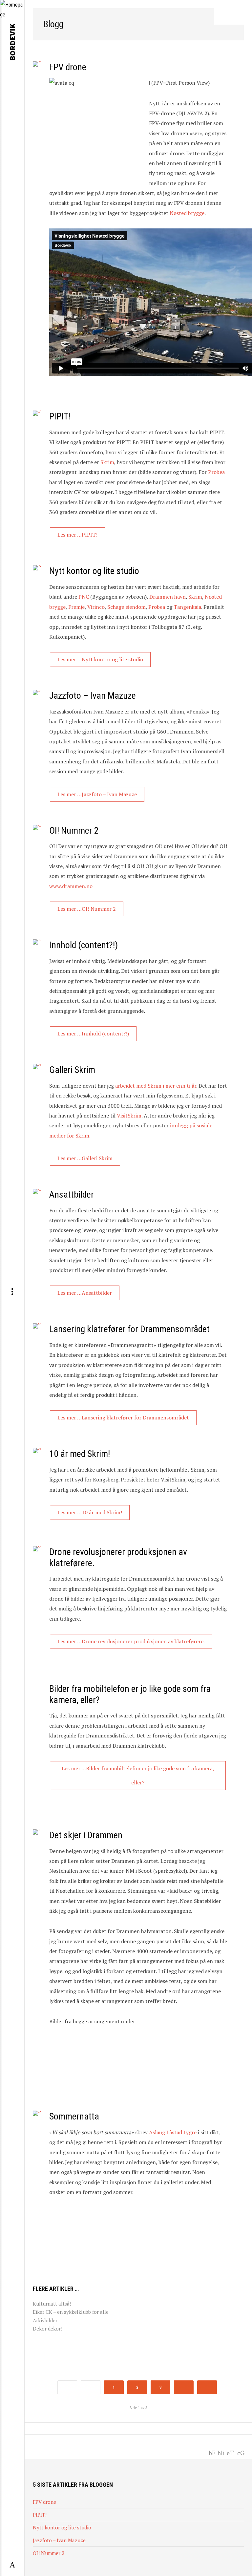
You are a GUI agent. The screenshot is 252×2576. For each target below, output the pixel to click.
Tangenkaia (187, 607)
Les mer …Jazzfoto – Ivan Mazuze (97, 794)
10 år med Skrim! (80, 1454)
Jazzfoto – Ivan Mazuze (93, 696)
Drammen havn (168, 597)
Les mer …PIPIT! (77, 535)
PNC (84, 597)
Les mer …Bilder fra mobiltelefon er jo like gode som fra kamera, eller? (138, 1775)
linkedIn (221, 2452)
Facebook (212, 2452)
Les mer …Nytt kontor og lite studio (100, 659)
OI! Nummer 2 (74, 830)
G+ (242, 2452)
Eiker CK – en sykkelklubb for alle (71, 2312)
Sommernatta (74, 2116)
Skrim (107, 462)
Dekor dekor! (48, 2329)
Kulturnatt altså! (52, 2304)
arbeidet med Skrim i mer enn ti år (155, 1086)
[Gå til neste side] (184, 2387)
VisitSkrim (129, 1116)
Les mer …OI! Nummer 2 (87, 909)
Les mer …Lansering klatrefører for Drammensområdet (123, 1417)
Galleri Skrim (72, 1070)
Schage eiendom (126, 607)
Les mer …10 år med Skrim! (90, 1512)
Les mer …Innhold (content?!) (93, 1033)
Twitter (231, 2452)
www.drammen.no (71, 886)
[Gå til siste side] (207, 2387)
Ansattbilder (72, 1194)
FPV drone (68, 67)
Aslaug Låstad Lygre (173, 2132)
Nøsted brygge (187, 213)
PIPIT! (60, 416)
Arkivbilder (45, 2320)
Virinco (96, 607)
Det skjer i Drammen (86, 1835)
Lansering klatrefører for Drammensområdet (129, 1329)
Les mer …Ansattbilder (85, 1293)
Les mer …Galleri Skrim (85, 1158)
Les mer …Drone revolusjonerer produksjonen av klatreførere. (131, 1641)
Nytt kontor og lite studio (94, 571)
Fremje (76, 607)
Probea (216, 472)
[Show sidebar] (12, 2565)
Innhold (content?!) (84, 945)
